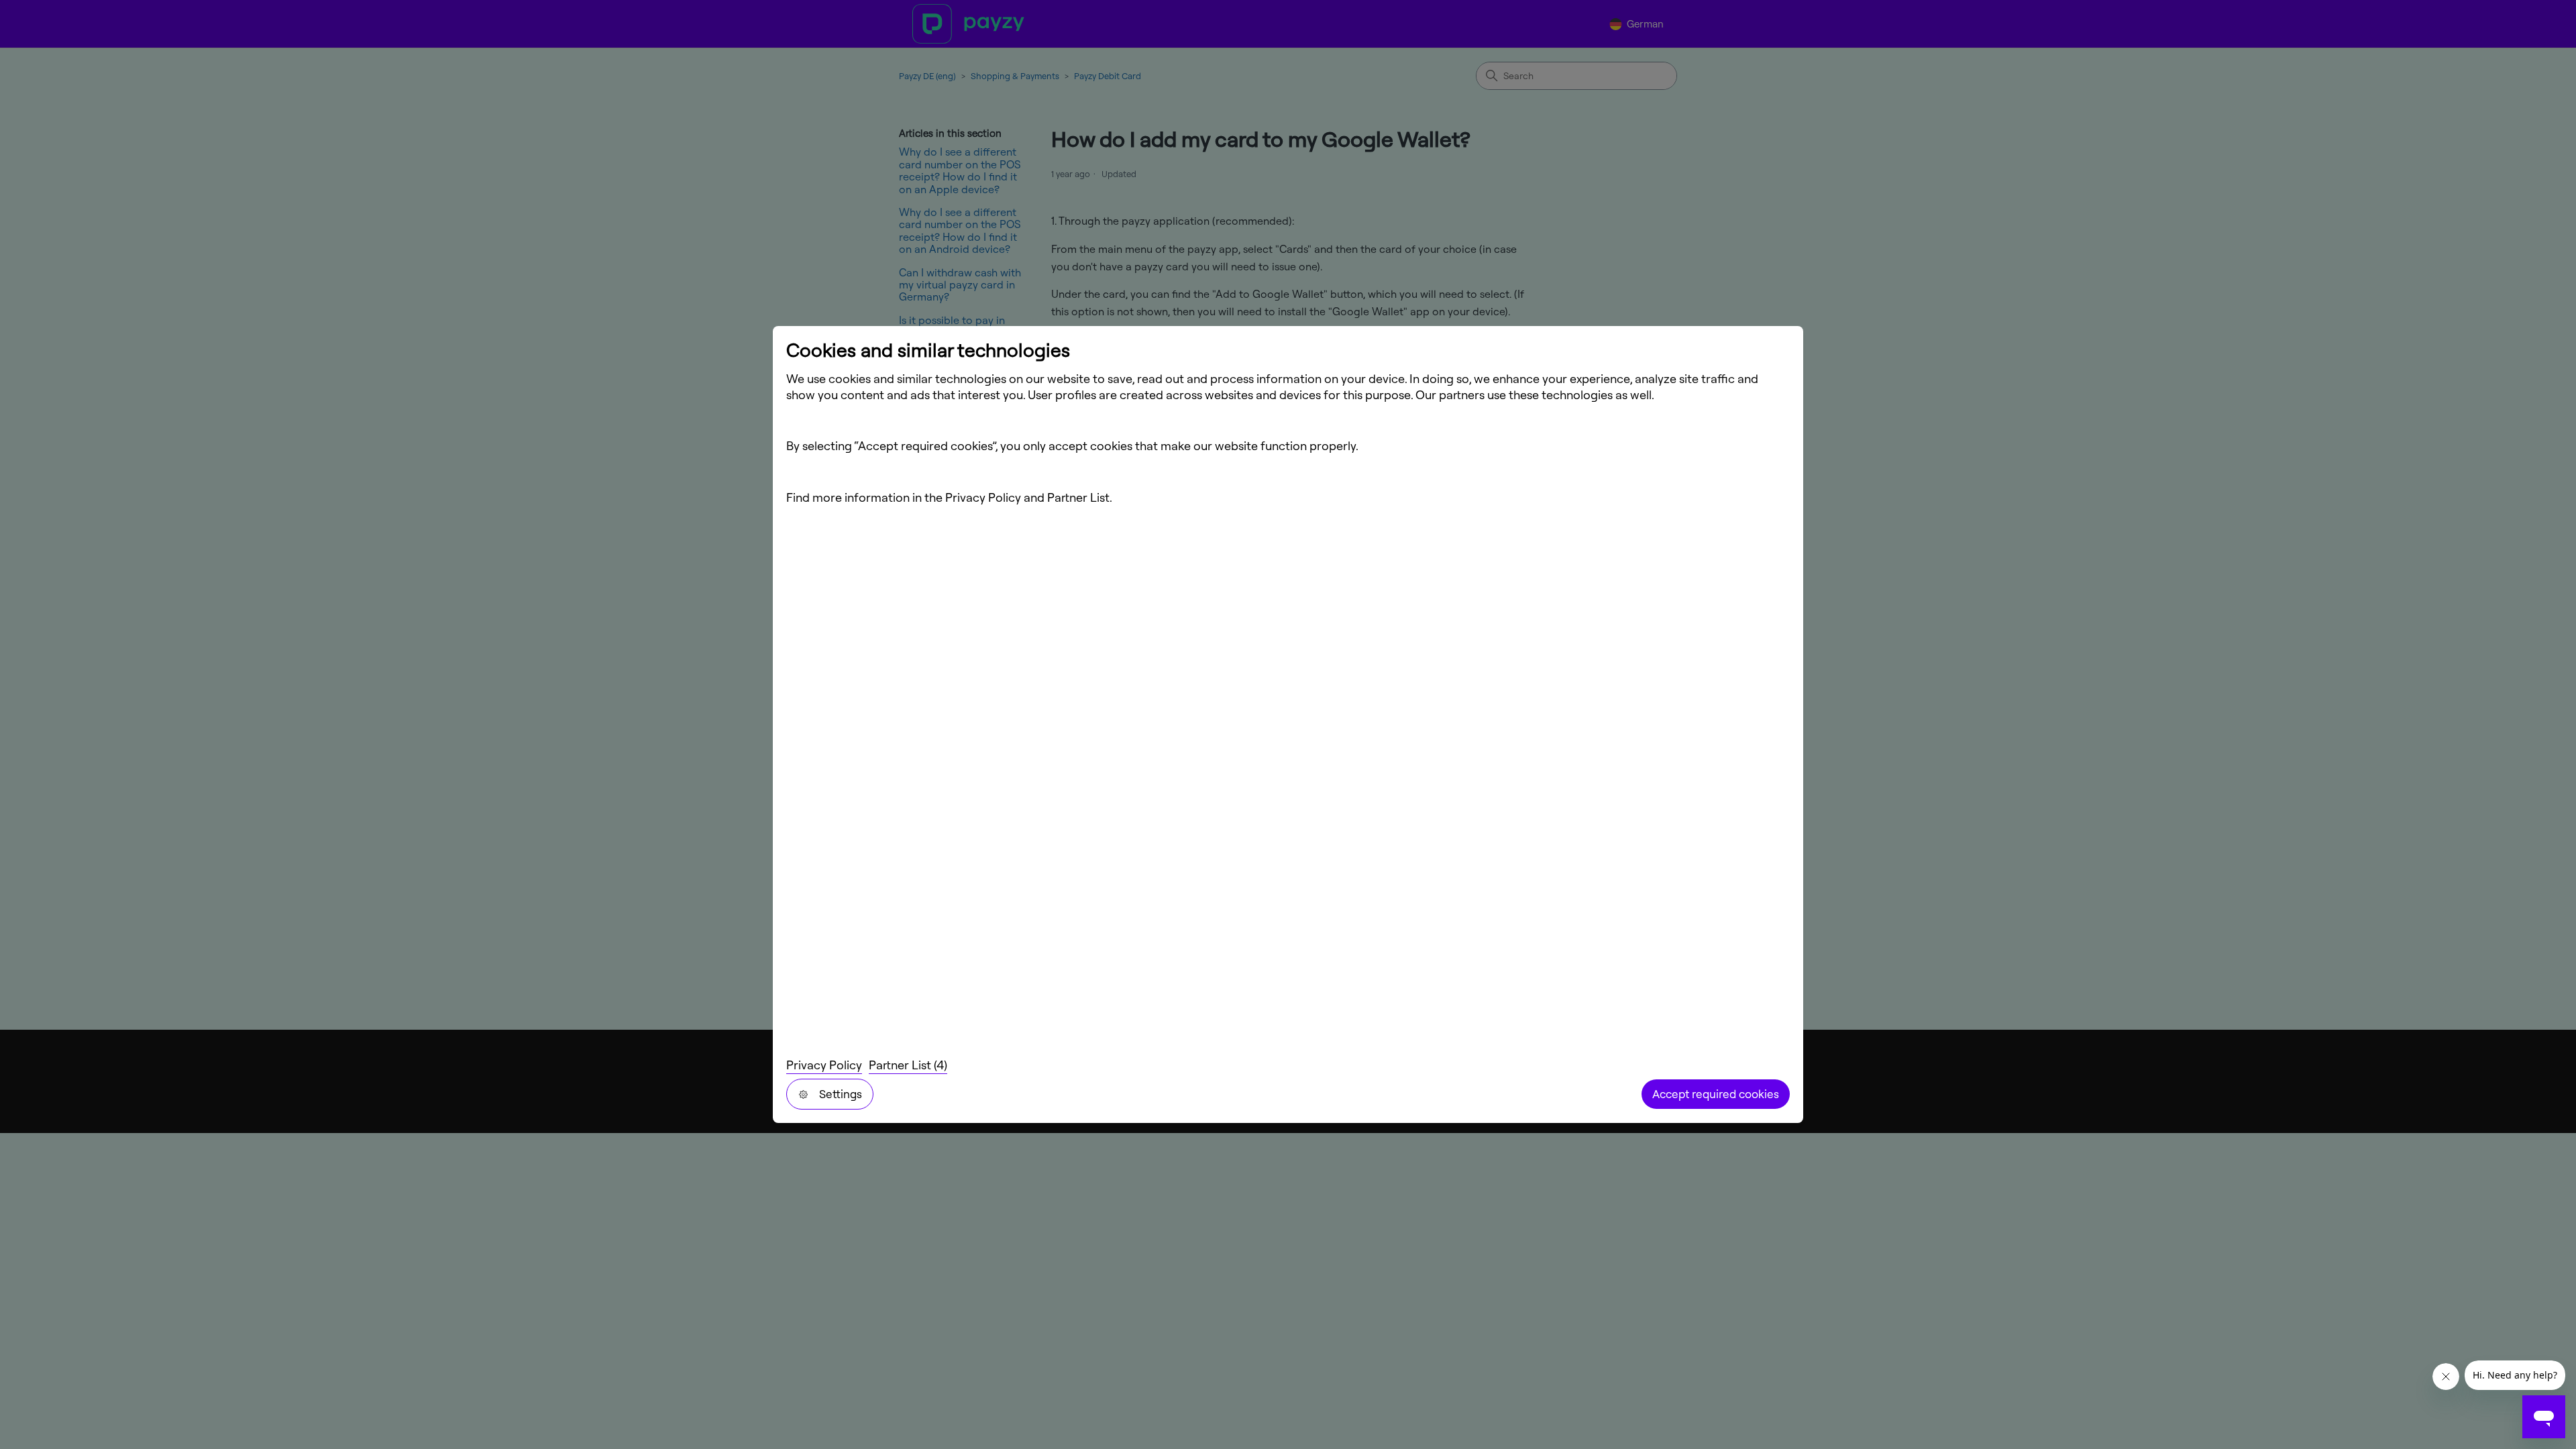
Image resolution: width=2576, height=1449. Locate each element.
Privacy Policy (824, 1065)
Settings (841, 1094)
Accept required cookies (1716, 1094)
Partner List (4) (908, 1065)
